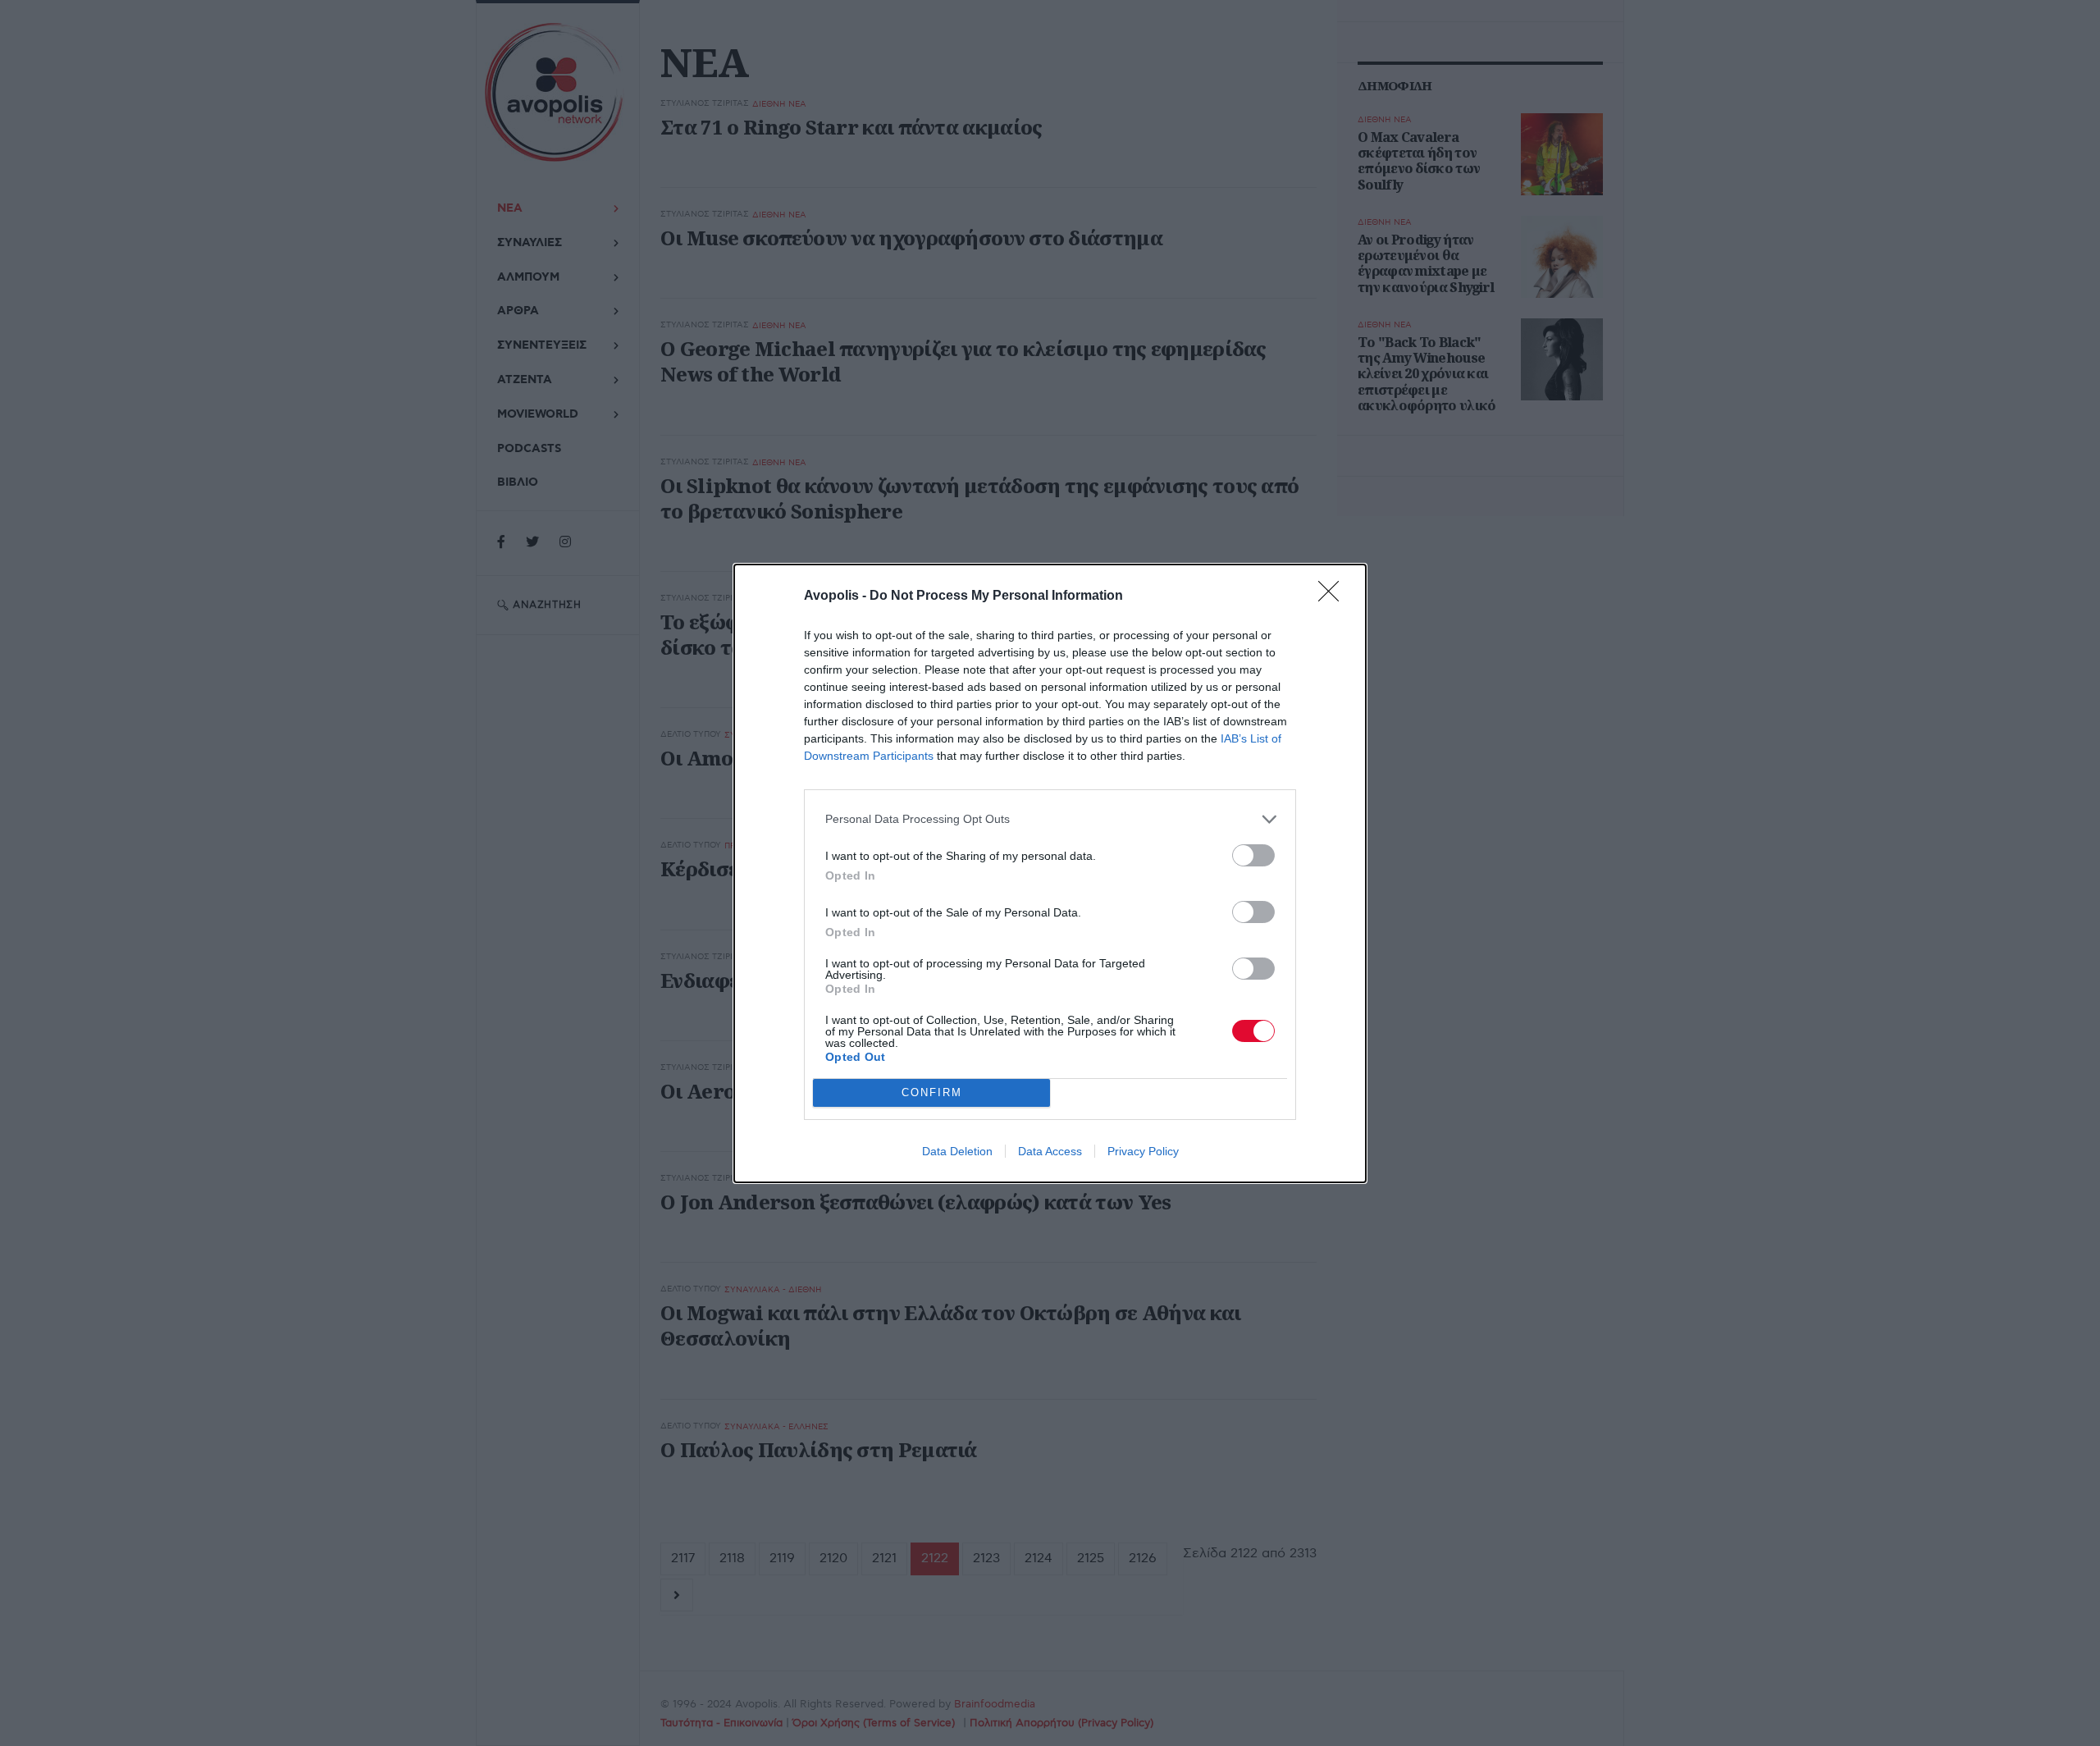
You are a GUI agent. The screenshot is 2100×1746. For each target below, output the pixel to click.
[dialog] (1050, 873)
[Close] (1334, 596)
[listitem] (1050, 819)
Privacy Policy (1143, 1151)
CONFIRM (932, 1092)
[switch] (1253, 855)
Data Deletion (957, 1151)
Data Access (1050, 1151)
